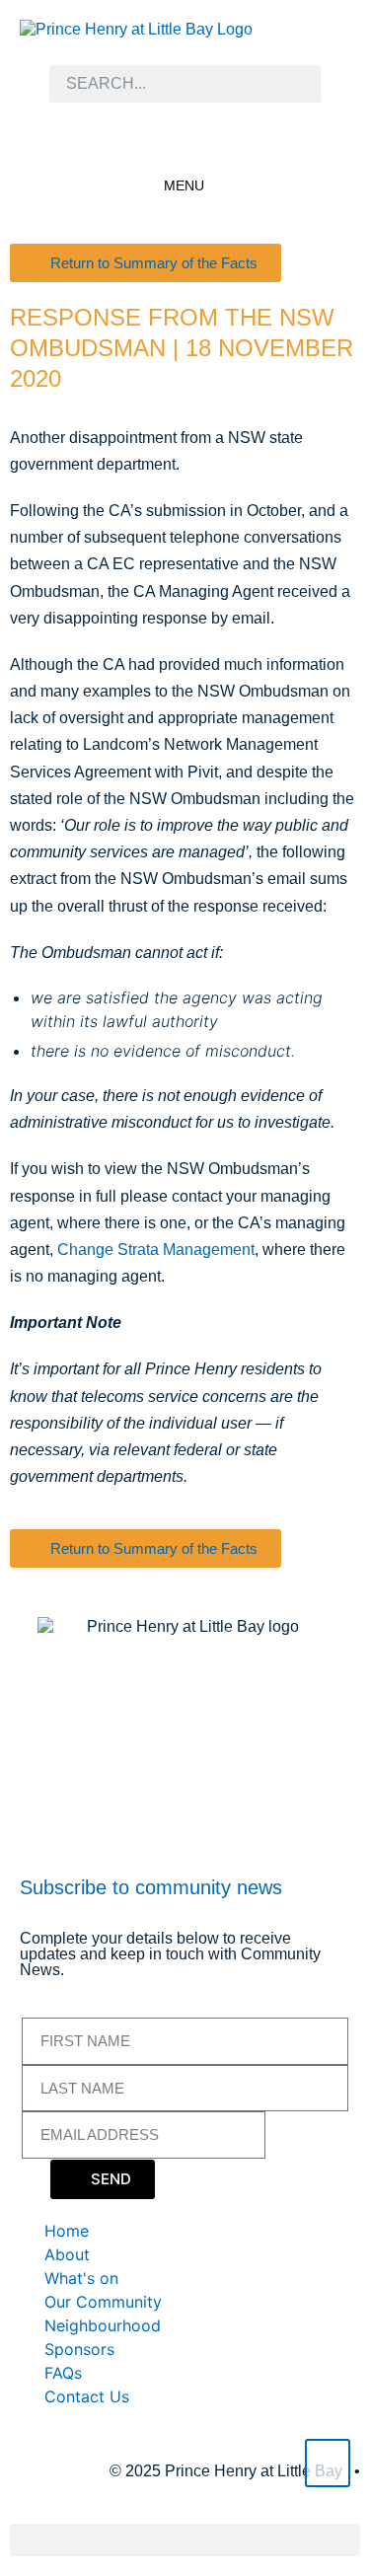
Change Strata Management (156, 1250)
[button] (185, 2540)
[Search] (296, 84)
